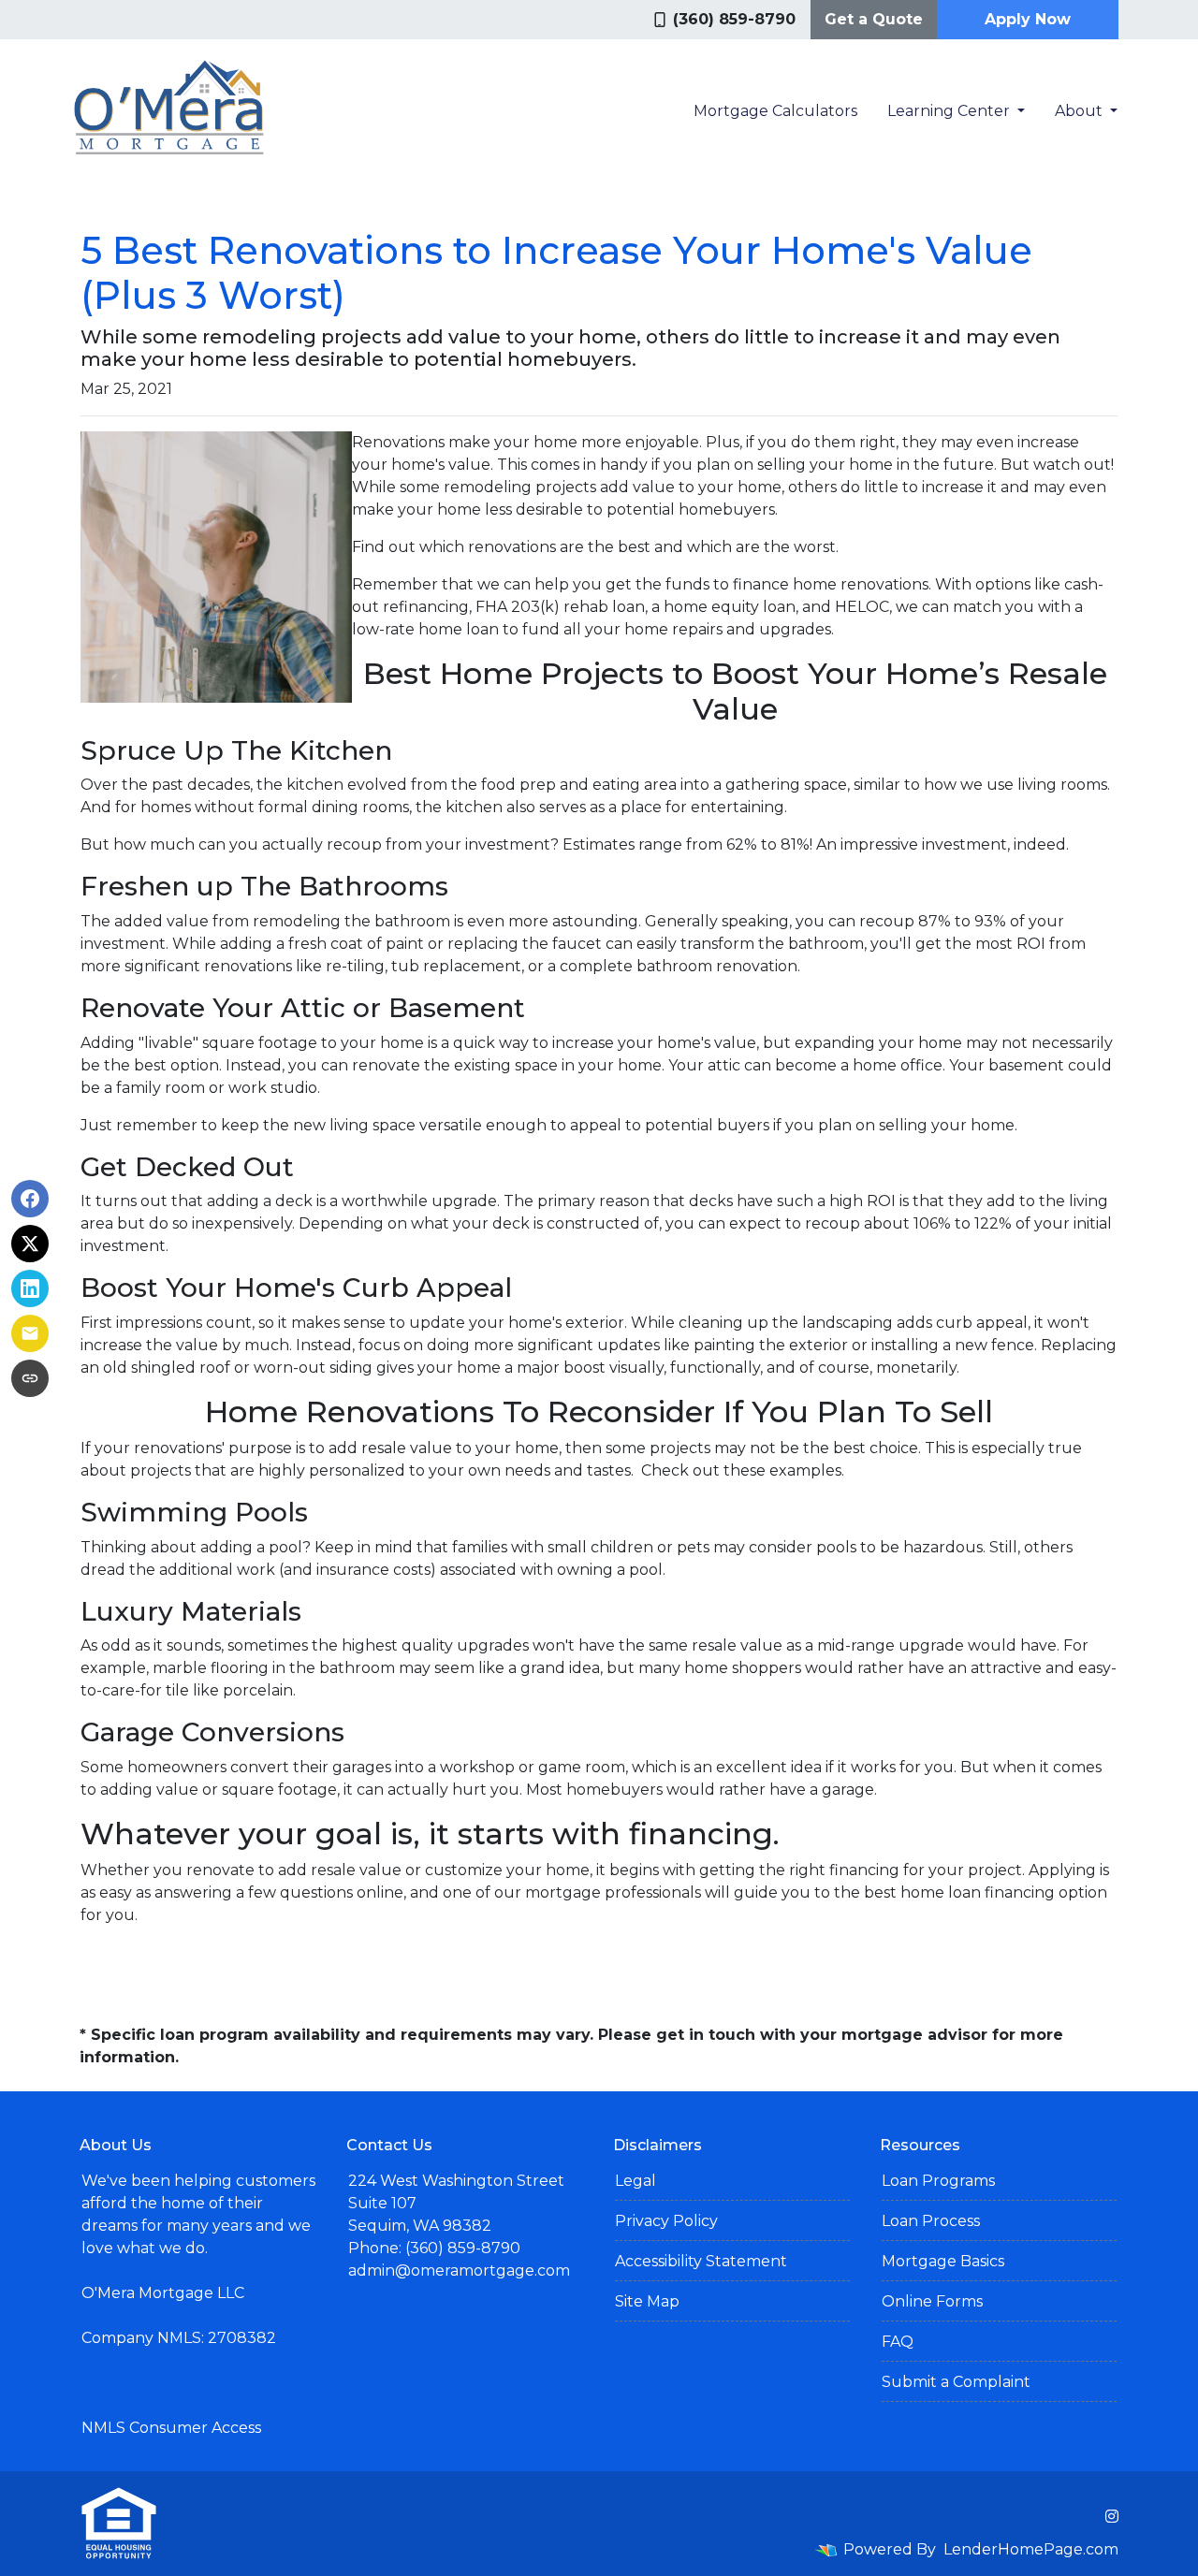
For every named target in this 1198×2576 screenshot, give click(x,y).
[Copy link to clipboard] (30, 1378)
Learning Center (950, 111)
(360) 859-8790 (734, 19)
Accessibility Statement (701, 2261)
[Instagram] (1112, 2516)
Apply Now (1028, 19)
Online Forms (932, 2301)
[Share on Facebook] (30, 1199)
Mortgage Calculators (775, 111)
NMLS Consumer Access (171, 2428)
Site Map (647, 2301)
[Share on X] (30, 1244)
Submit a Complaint (956, 2382)
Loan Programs (938, 2181)
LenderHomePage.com (1031, 2549)
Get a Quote (874, 19)
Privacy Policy (666, 2221)
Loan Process (931, 2221)
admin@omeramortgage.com (459, 2270)
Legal (636, 2181)
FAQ (898, 2342)
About (1081, 111)
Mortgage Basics (943, 2261)
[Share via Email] (30, 1333)
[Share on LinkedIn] (30, 1288)
